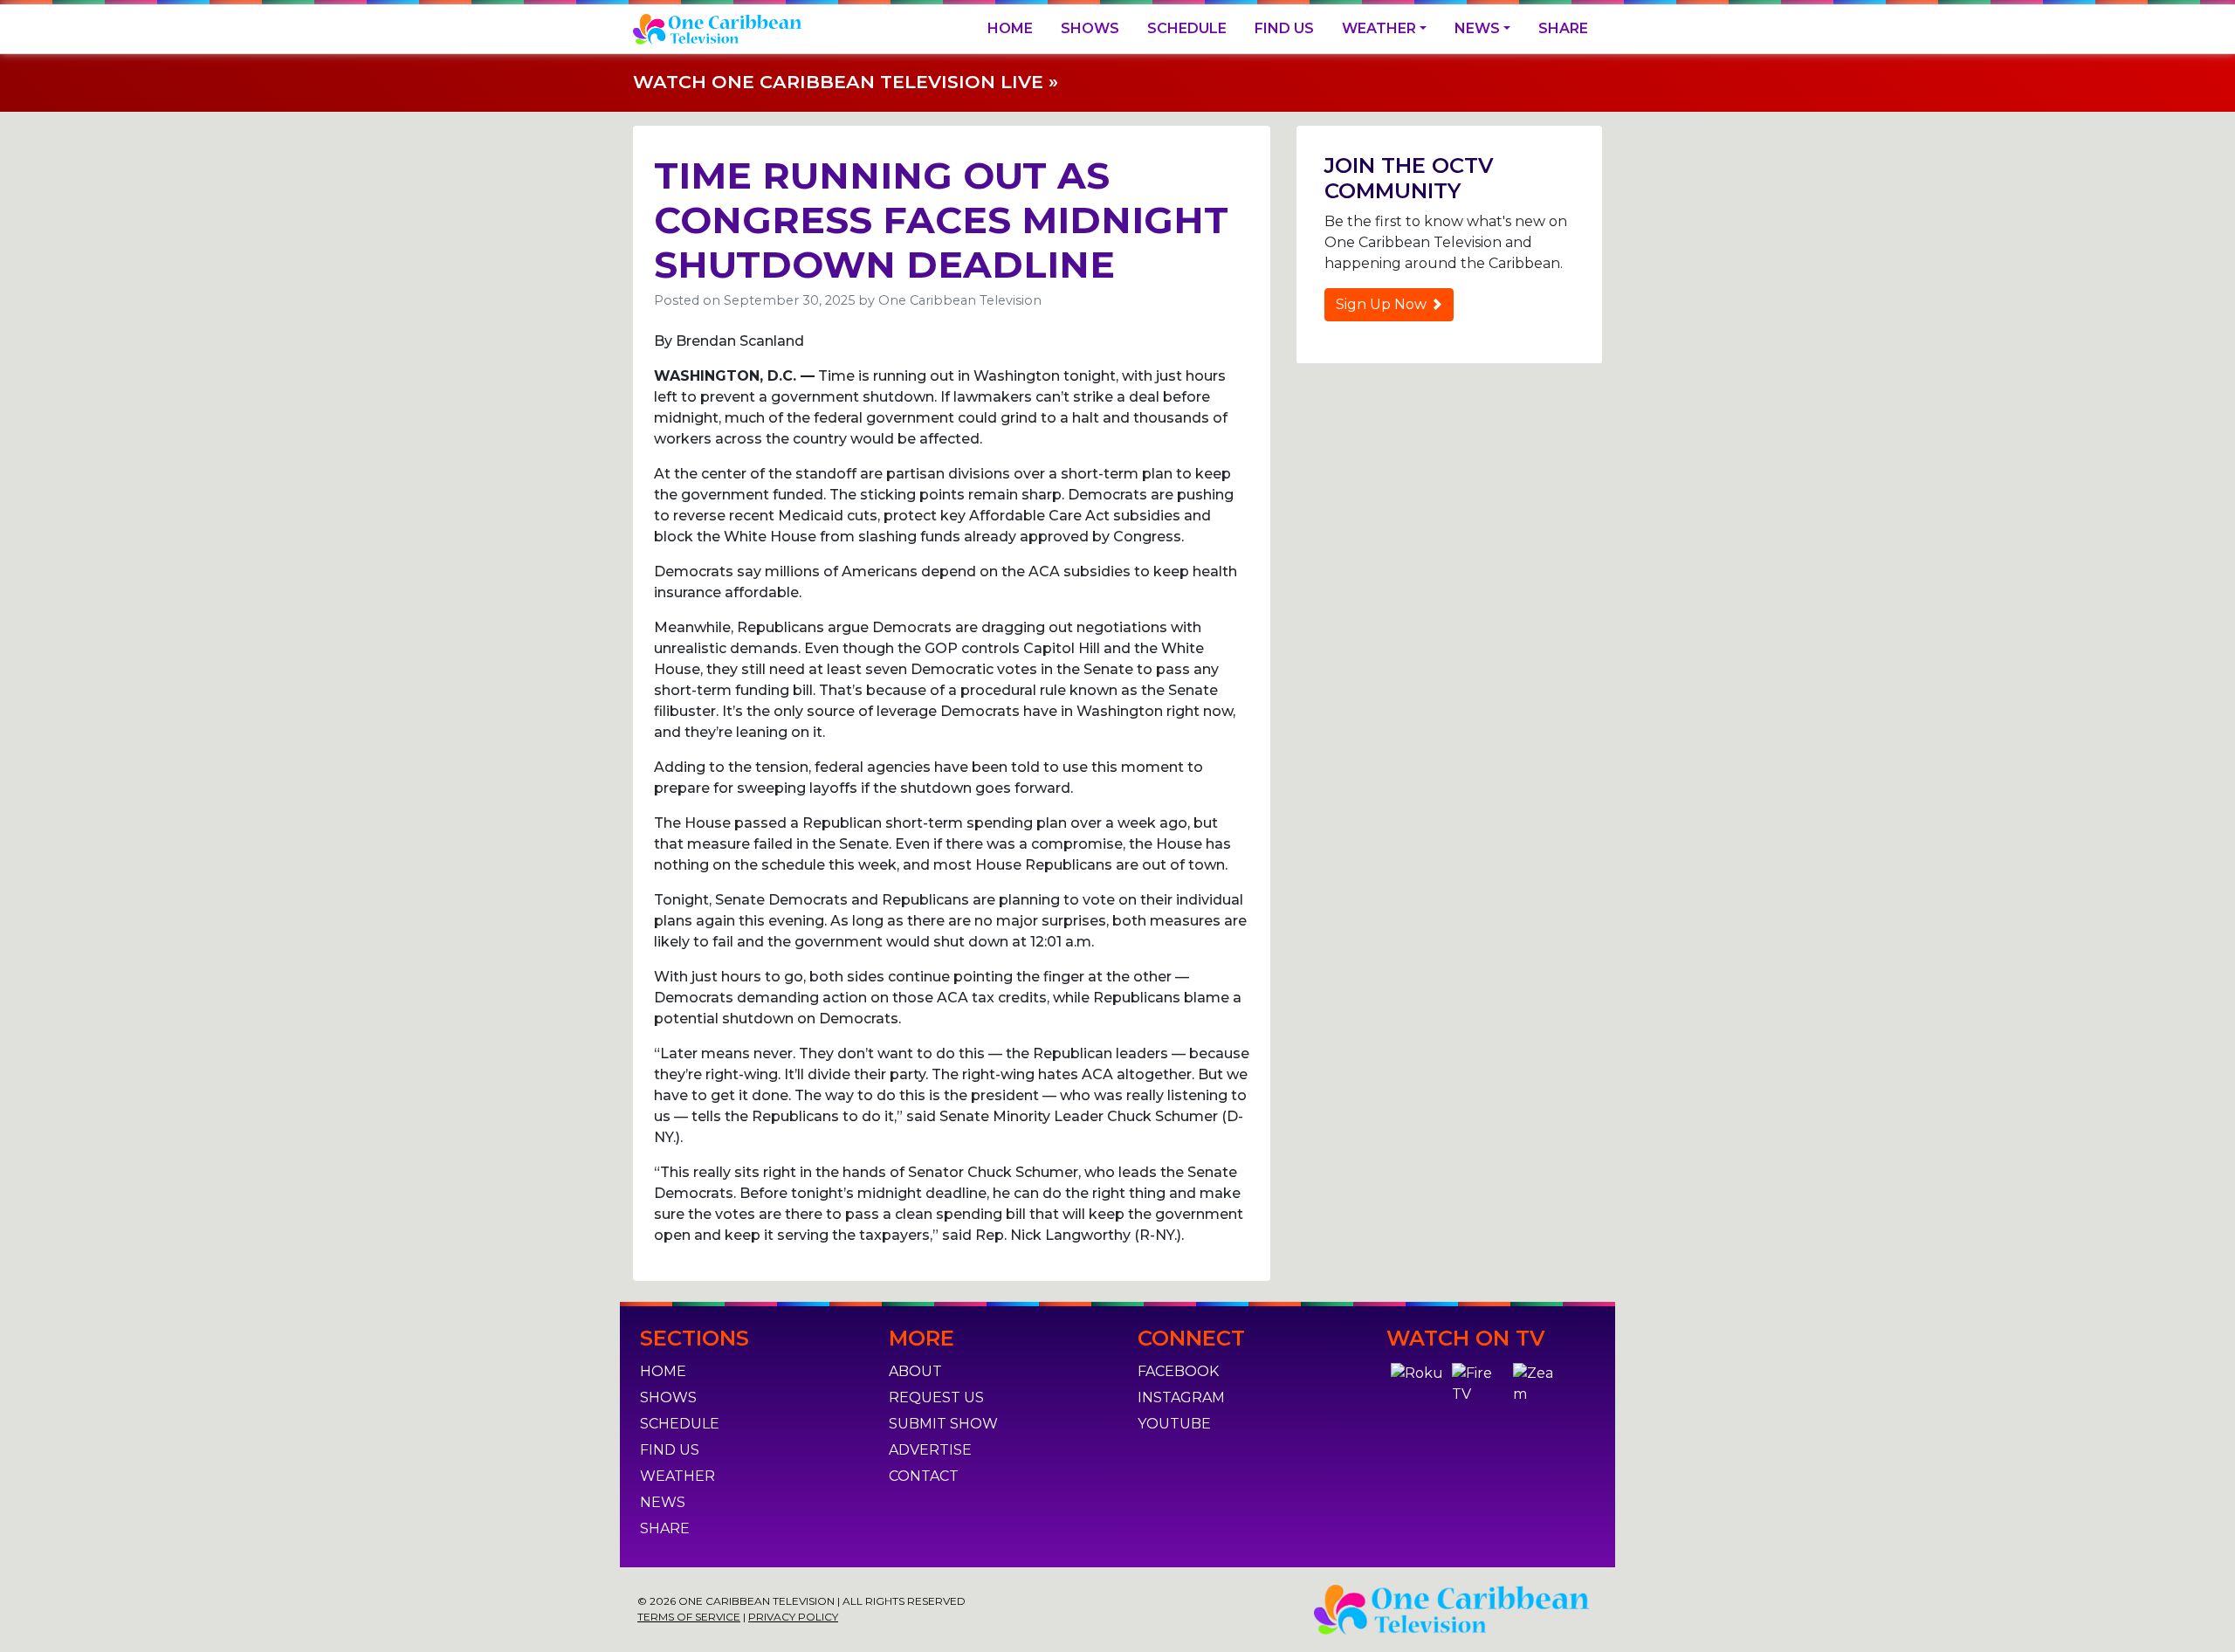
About (915, 1371)
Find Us (1284, 28)
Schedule (1187, 28)
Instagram (1181, 1397)
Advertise (930, 1450)
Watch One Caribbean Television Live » (846, 82)
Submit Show (943, 1424)
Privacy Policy (793, 1617)
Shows (1090, 28)
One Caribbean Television (960, 300)
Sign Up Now (1383, 304)
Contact (924, 1476)
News (1477, 28)
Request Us (936, 1397)
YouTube (1174, 1424)
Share (1563, 28)
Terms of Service (689, 1617)
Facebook (1178, 1371)
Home (1010, 28)
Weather (1379, 28)
